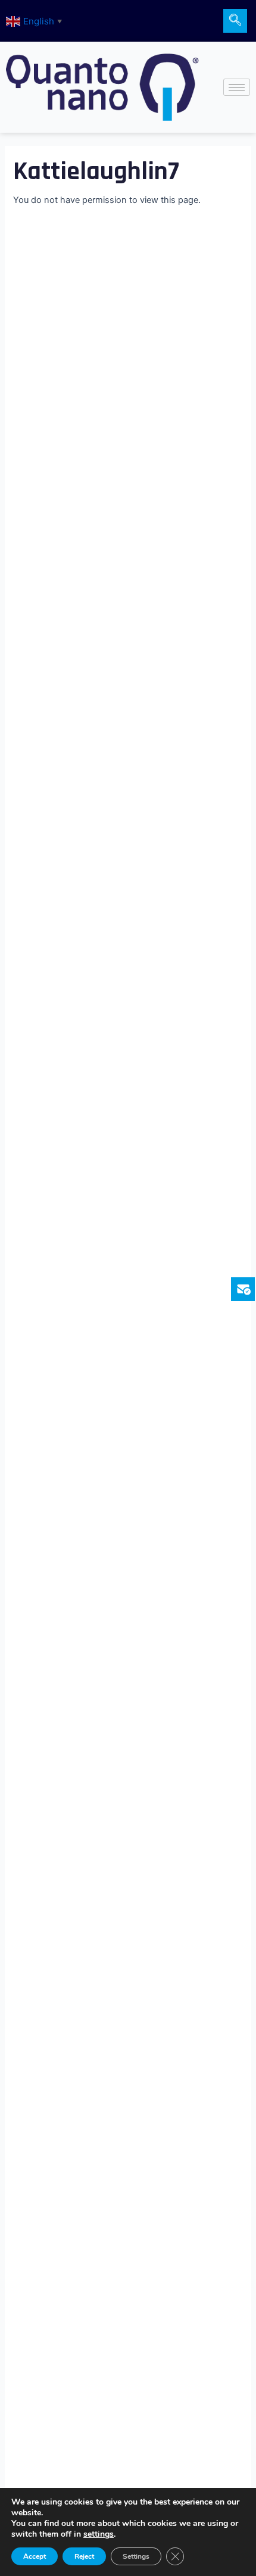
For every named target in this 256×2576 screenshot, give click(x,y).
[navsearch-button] (235, 21)
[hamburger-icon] (237, 87)
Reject (84, 2556)
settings (99, 2534)
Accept (35, 2556)
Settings (136, 2556)
